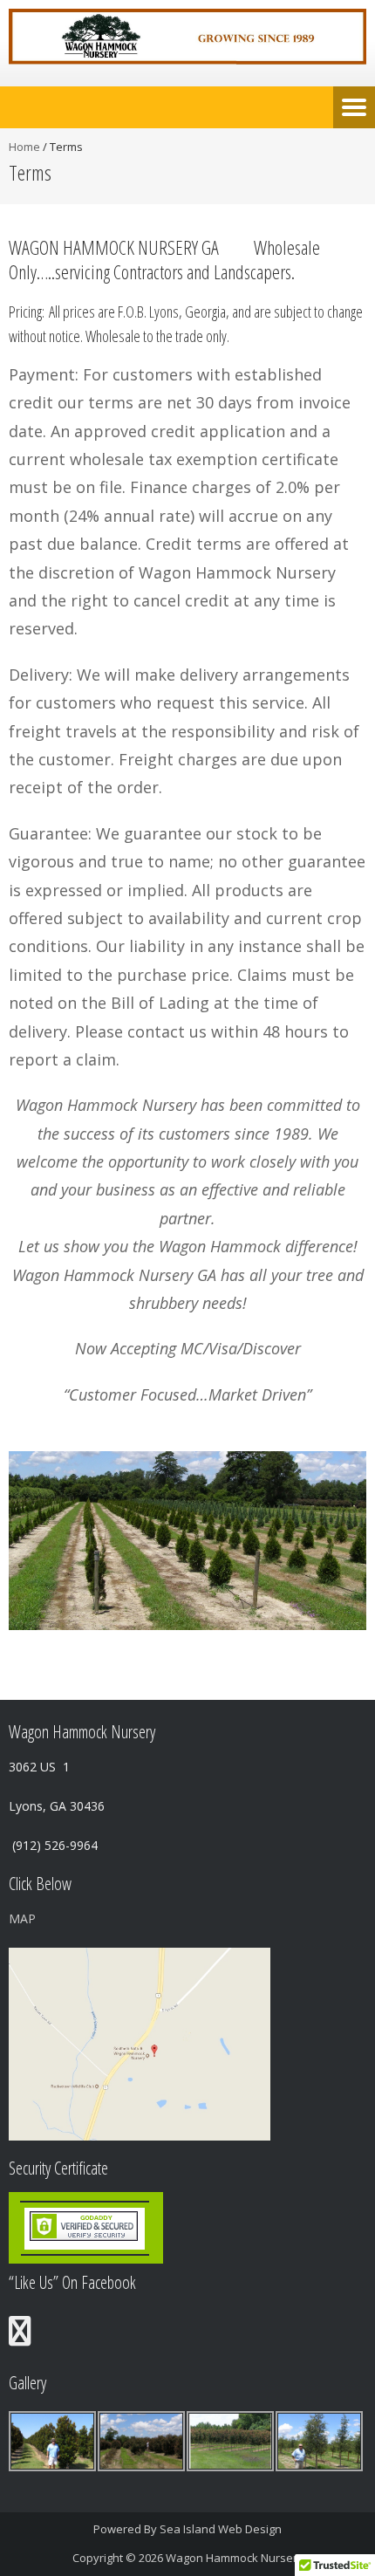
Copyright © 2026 (119, 2558)
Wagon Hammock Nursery (235, 2558)
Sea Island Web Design (221, 2529)
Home (24, 147)
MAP (22, 1918)
